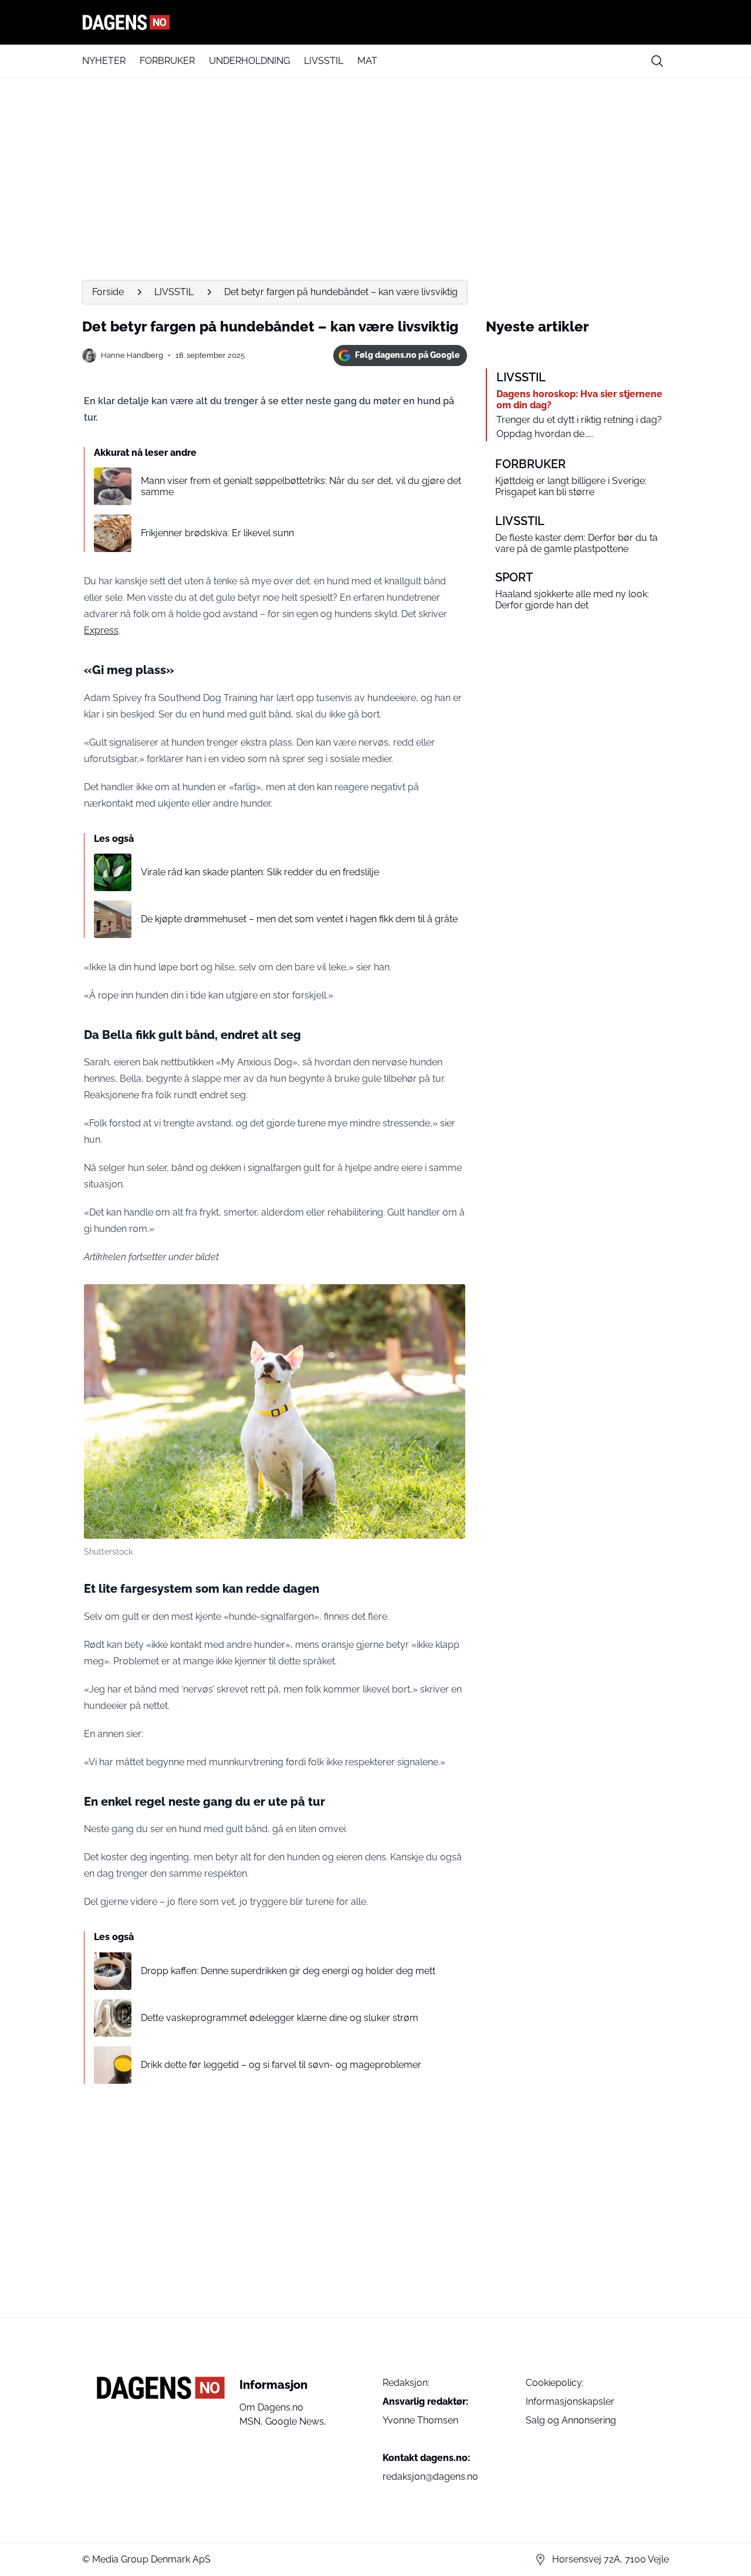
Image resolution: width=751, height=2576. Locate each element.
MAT (367, 61)
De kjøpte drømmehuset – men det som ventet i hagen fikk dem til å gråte (299, 919)
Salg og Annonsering (571, 2420)
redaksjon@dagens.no (430, 2477)
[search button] (657, 61)
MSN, (252, 2421)
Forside (108, 292)
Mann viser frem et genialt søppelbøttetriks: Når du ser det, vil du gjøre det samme (301, 486)
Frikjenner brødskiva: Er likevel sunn (217, 533)
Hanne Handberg (132, 355)
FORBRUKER (167, 61)
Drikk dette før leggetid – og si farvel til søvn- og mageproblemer (281, 2065)
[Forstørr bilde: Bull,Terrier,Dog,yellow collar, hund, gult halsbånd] (450, 1299)
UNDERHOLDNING (249, 61)
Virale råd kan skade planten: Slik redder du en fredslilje (260, 872)
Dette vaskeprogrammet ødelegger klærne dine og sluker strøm (280, 2018)
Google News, (296, 2421)
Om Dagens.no (271, 2407)
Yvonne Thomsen (420, 2420)
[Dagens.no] (375, 22)
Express (101, 630)
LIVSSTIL (324, 61)
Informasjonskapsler (570, 2401)
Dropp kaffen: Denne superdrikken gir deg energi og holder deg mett (288, 1971)
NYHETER (104, 61)
